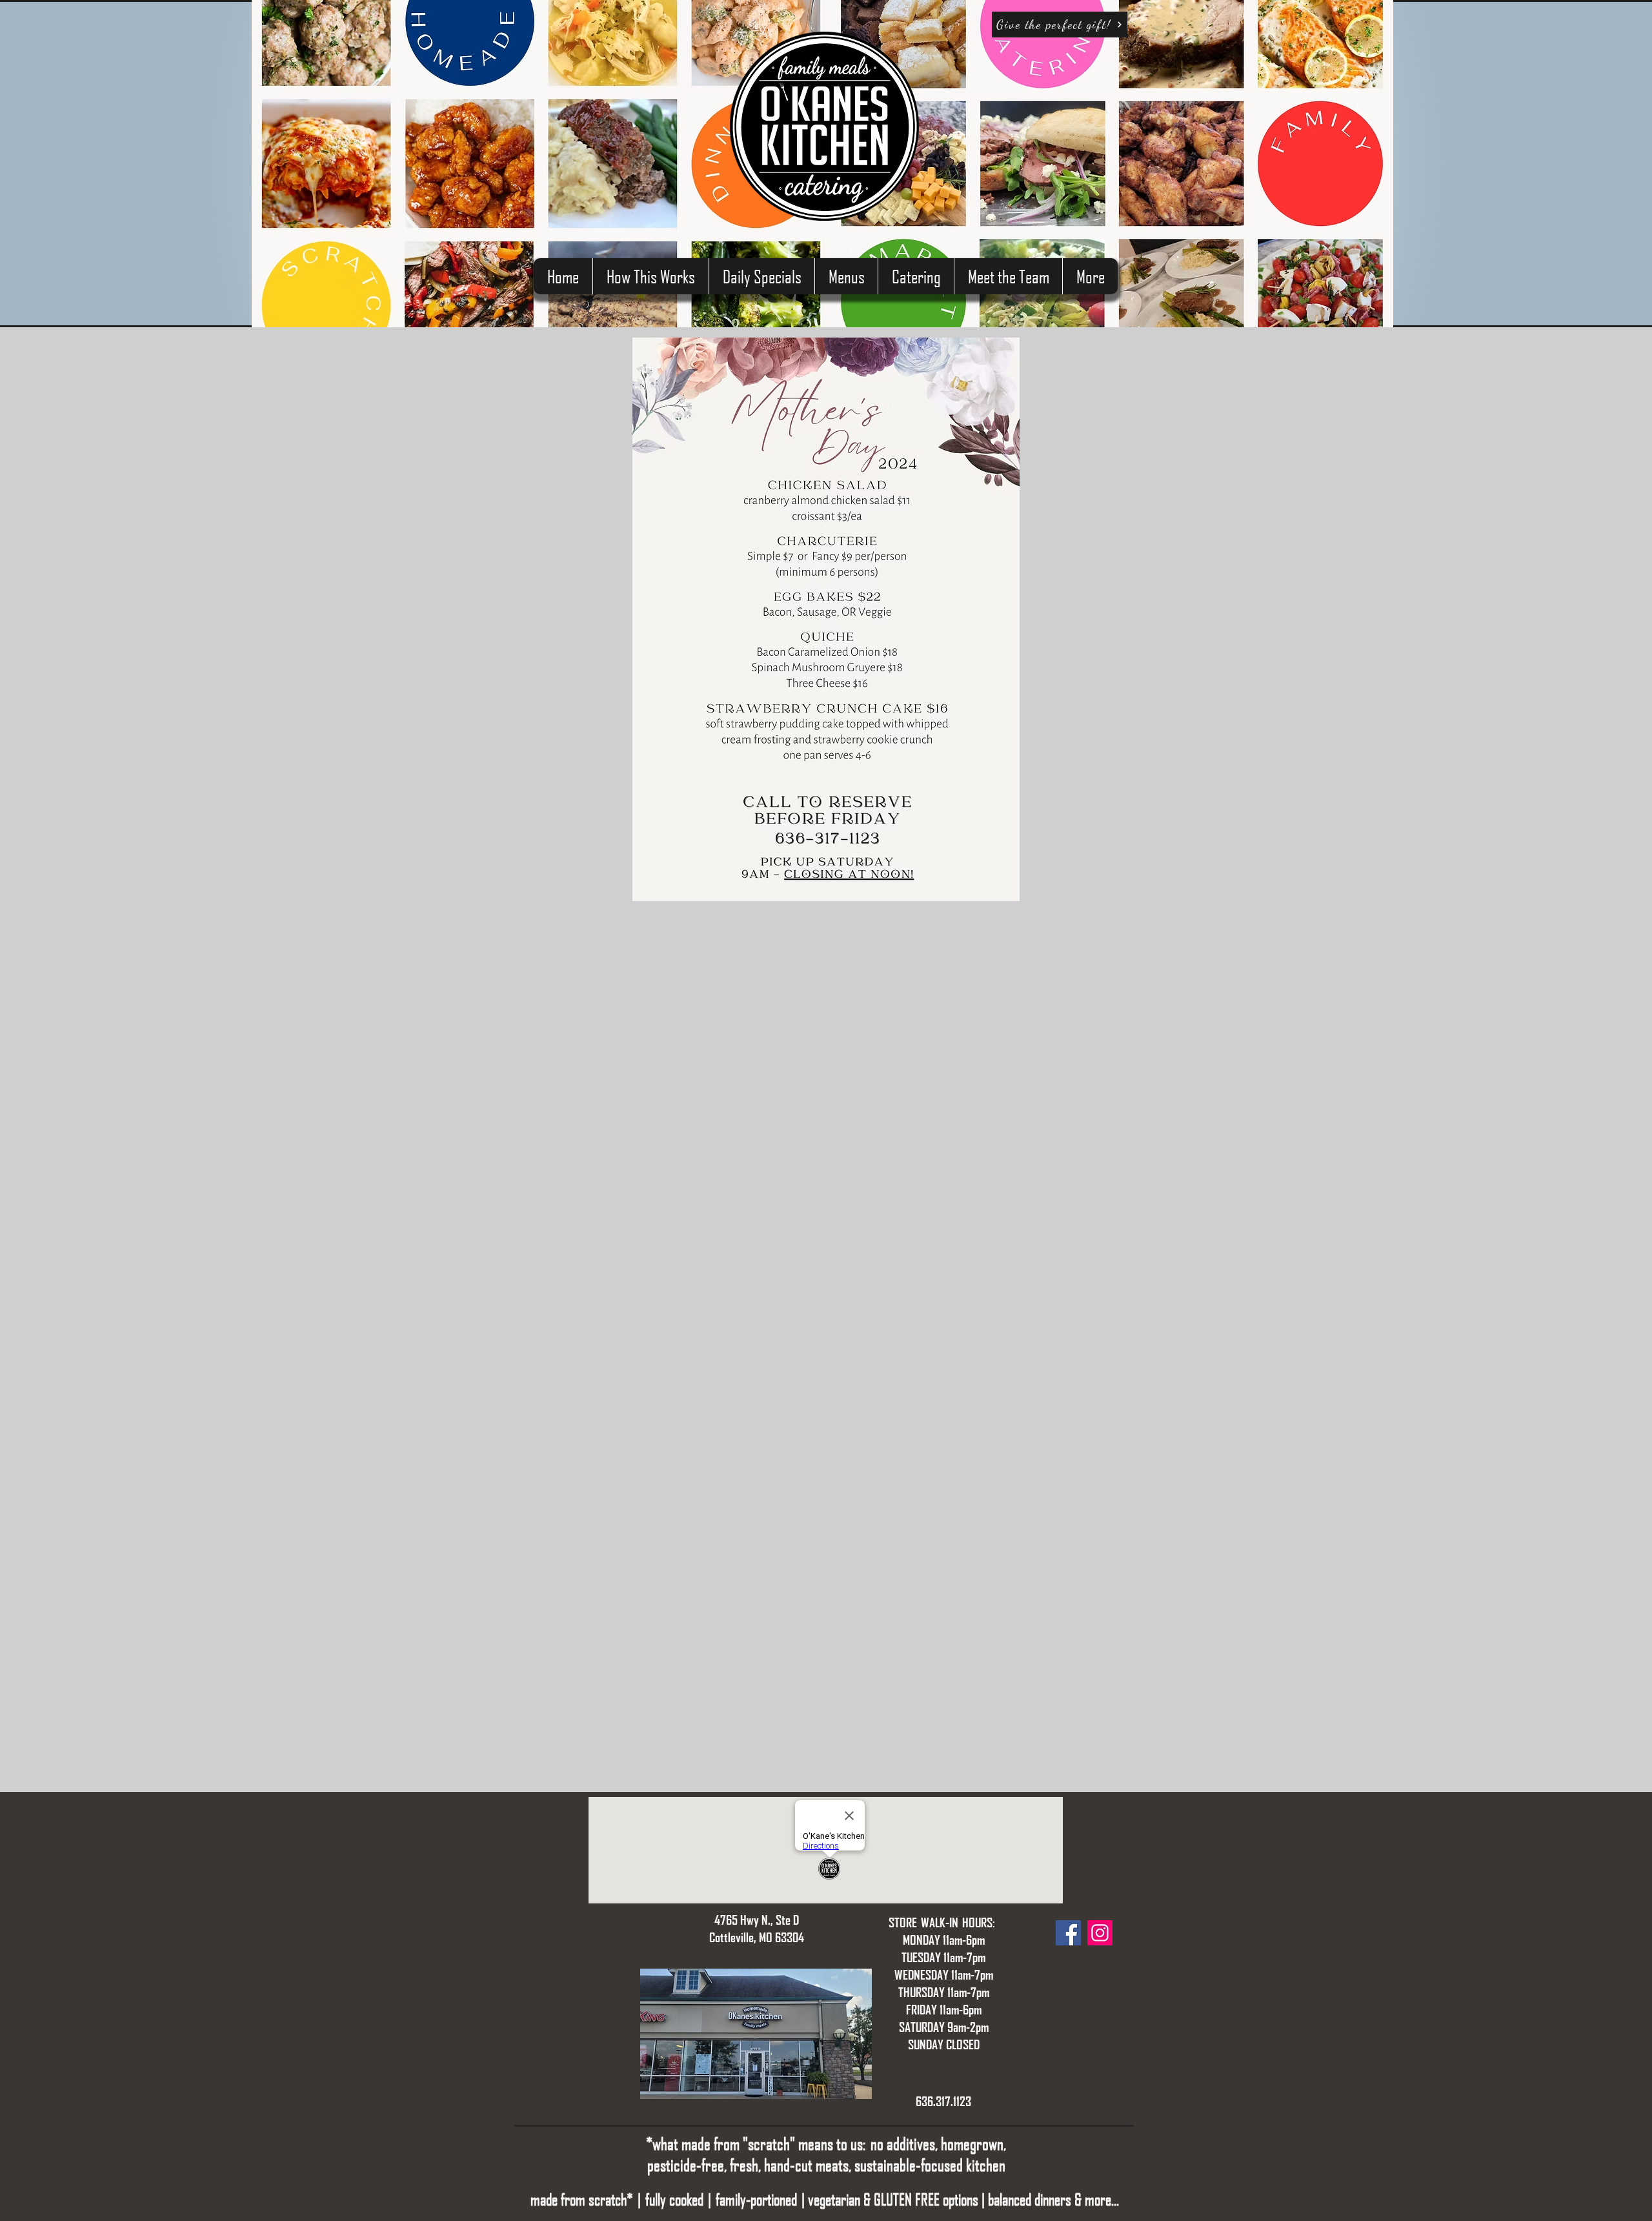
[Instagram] (1100, 1933)
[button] (846, 276)
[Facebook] (1068, 1933)
